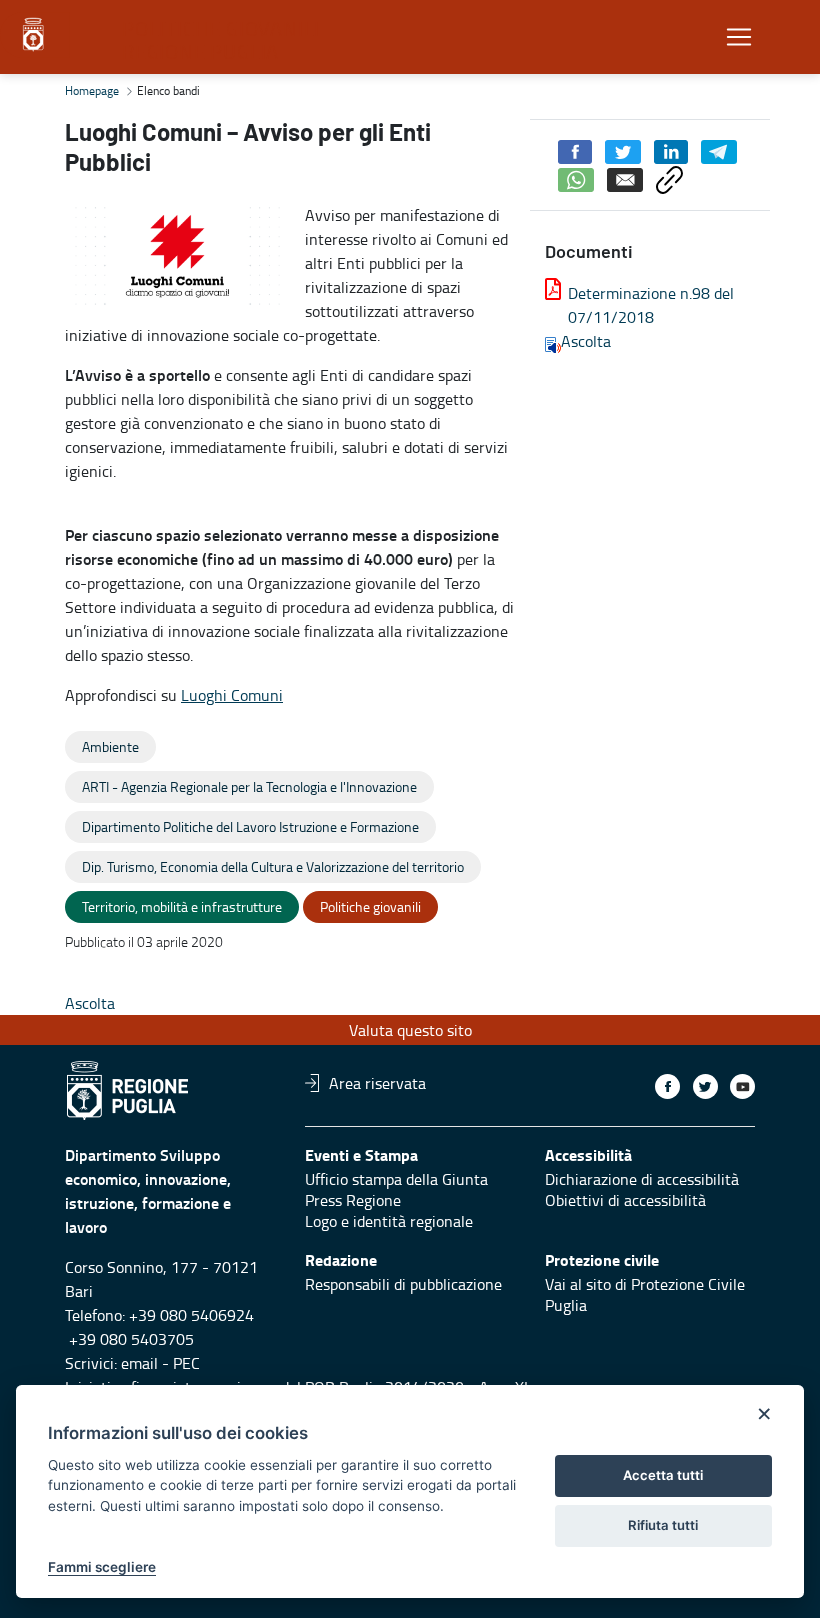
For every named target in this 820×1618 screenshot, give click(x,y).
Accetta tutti (663, 1475)
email (139, 1363)
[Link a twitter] (705, 1086)
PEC (186, 1363)
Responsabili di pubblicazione (403, 1284)
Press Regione (353, 1200)
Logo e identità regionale (389, 1221)
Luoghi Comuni (232, 695)
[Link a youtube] (742, 1086)
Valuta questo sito (410, 1030)
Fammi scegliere (102, 1567)
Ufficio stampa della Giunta (396, 1179)
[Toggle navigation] (739, 37)
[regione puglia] (35, 35)
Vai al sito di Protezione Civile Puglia (645, 1294)
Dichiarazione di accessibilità (642, 1179)
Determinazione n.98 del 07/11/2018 (651, 305)
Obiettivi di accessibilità (625, 1200)
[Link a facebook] (667, 1086)
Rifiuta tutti (663, 1525)
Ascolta (586, 341)
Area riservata (377, 1083)
